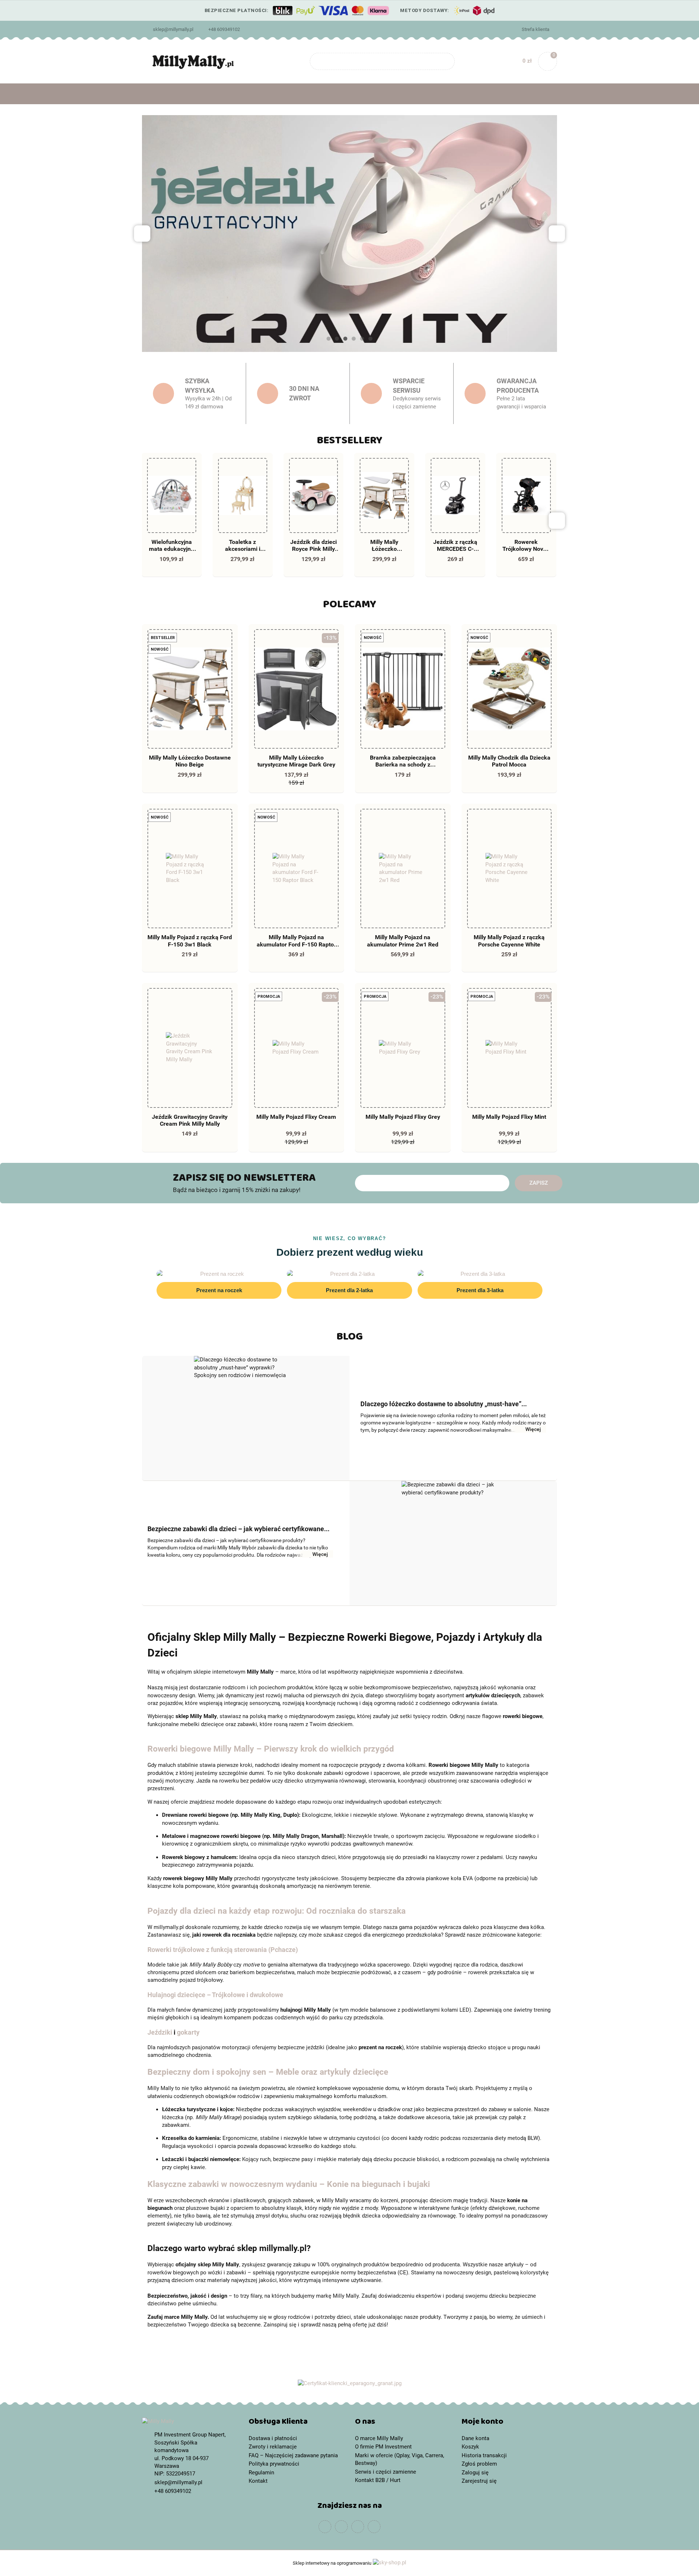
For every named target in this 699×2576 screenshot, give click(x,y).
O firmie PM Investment (383, 2447)
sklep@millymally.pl (173, 29)
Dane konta (475, 2438)
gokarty (188, 2032)
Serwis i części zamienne (386, 2472)
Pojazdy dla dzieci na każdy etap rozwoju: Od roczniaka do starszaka (277, 1911)
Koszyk (470, 2447)
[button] (297, 2423)
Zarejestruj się (479, 2481)
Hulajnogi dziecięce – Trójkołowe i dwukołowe (215, 1995)
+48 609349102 (224, 29)
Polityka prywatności (274, 2464)
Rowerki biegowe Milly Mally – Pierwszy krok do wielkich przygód (271, 1749)
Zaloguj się (475, 2473)
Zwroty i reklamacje (273, 2447)
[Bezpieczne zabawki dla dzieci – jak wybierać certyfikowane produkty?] (453, 1543)
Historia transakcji (484, 2455)
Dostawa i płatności (273, 2438)
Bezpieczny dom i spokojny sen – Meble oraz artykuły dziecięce (268, 2072)
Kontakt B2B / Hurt (378, 2480)
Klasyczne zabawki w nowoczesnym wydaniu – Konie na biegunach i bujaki (289, 2184)
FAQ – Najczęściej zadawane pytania (293, 2455)
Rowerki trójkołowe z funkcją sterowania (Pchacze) (223, 1950)
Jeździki (160, 2032)
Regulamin (261, 2473)
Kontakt (258, 2481)
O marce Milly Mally (379, 2438)
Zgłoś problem (479, 2464)
